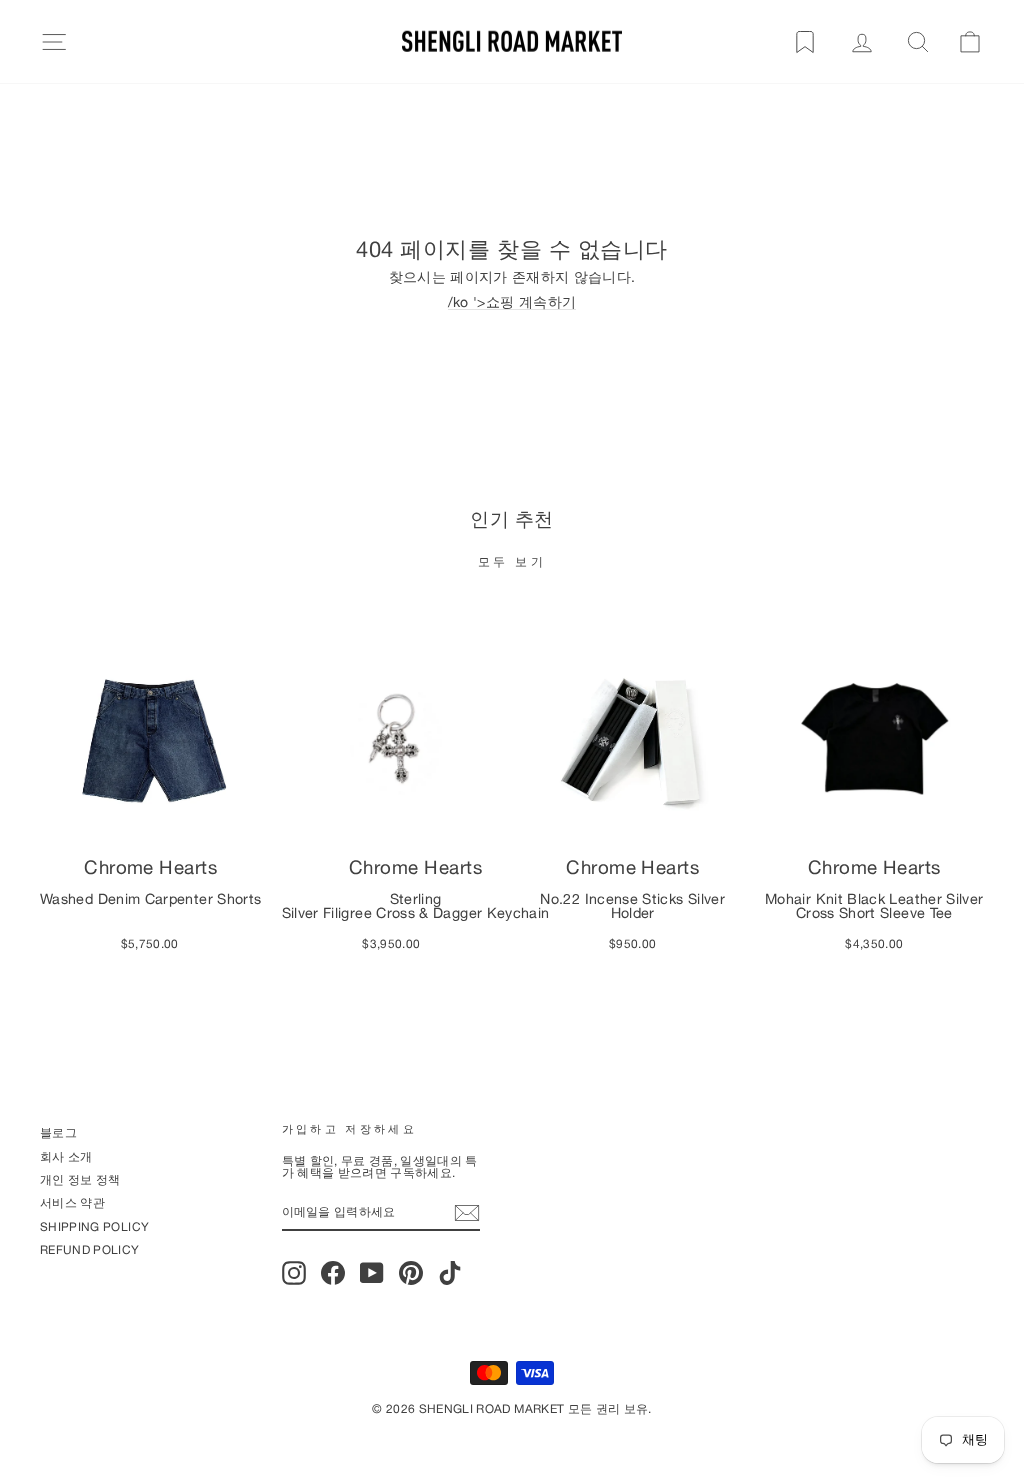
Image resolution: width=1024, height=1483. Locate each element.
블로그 (58, 1132)
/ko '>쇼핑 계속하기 (512, 302)
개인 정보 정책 (80, 1179)
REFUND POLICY (90, 1249)
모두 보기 (512, 561)
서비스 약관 (72, 1202)
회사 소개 (66, 1156)
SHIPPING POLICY (94, 1226)
